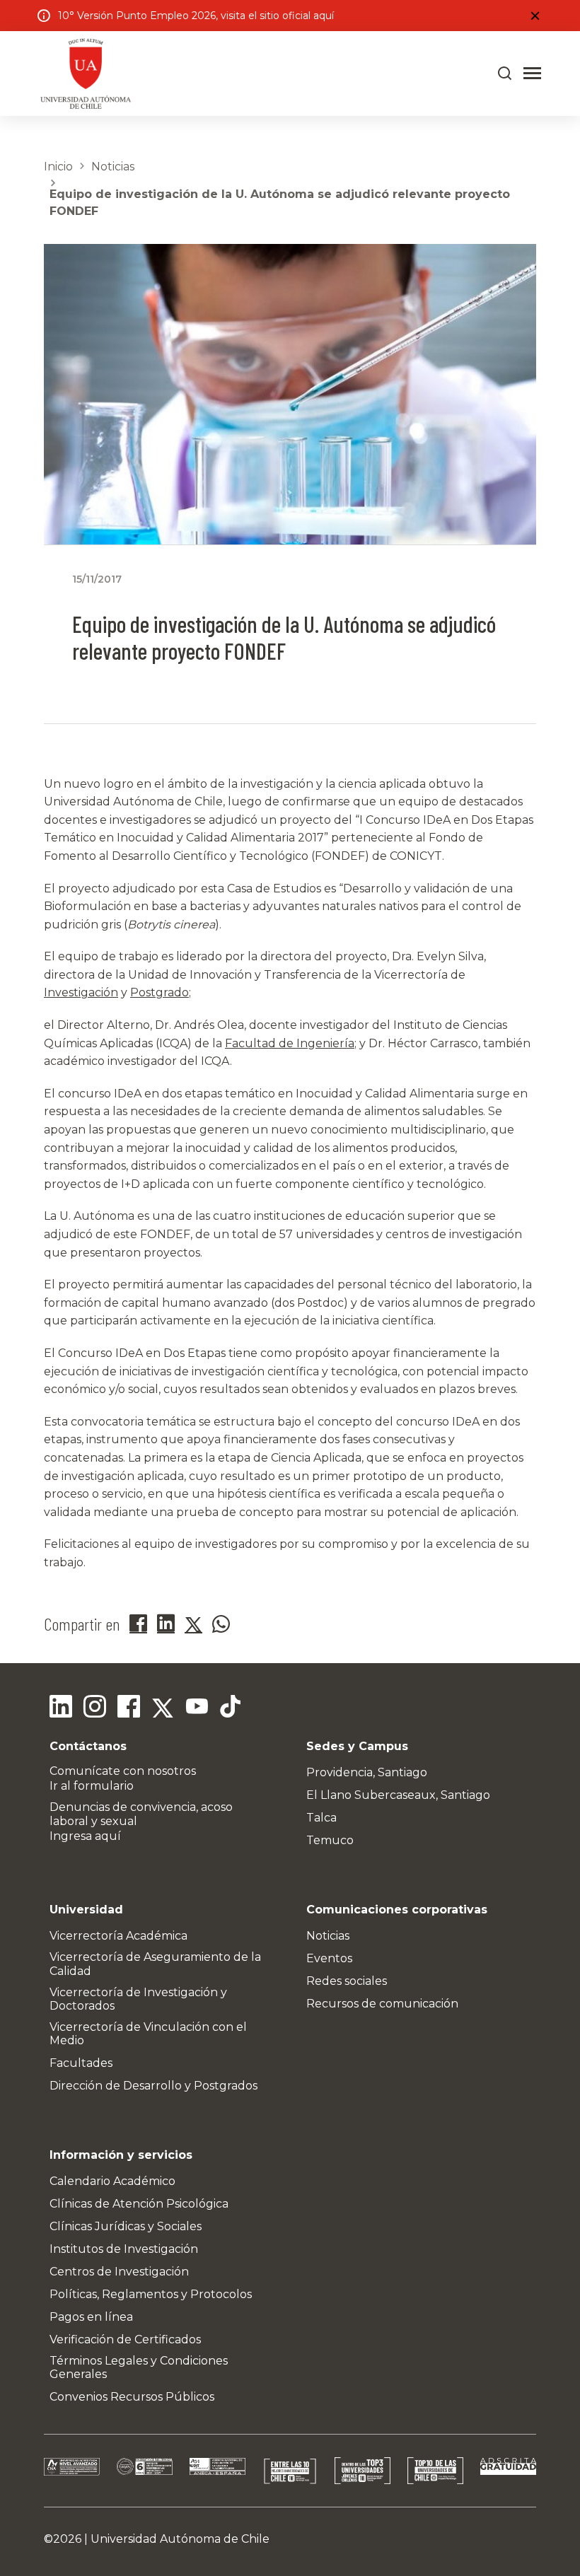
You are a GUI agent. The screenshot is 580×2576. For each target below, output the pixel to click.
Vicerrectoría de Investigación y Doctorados (138, 1999)
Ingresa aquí (85, 1836)
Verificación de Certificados (125, 2339)
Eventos (329, 1958)
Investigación (81, 992)
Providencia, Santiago (367, 1772)
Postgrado (159, 992)
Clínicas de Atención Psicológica (139, 2204)
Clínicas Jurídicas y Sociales (126, 2226)
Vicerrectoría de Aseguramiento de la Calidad (155, 1964)
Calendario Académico (112, 2181)
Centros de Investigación (119, 2272)
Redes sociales (347, 1981)
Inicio (58, 167)
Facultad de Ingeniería (290, 1043)
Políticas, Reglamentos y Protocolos (151, 2294)
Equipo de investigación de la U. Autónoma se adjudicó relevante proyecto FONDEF (280, 203)
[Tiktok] (231, 1708)
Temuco (330, 1840)
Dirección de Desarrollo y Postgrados (153, 2086)
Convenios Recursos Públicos (132, 2397)
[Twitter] (163, 1708)
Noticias (113, 167)
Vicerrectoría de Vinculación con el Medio (148, 2034)
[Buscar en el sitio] (505, 74)
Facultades (81, 2063)
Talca (321, 1818)
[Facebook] (129, 1708)
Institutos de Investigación (124, 2249)
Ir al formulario (92, 1786)
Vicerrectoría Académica (118, 1936)
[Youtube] (197, 1708)
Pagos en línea (91, 2317)
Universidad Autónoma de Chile (180, 2539)
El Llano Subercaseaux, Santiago (398, 1795)
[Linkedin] (61, 1708)
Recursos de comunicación (382, 2004)
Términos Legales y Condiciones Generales (139, 2367)
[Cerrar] (535, 16)
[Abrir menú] (532, 74)
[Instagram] (95, 1708)
